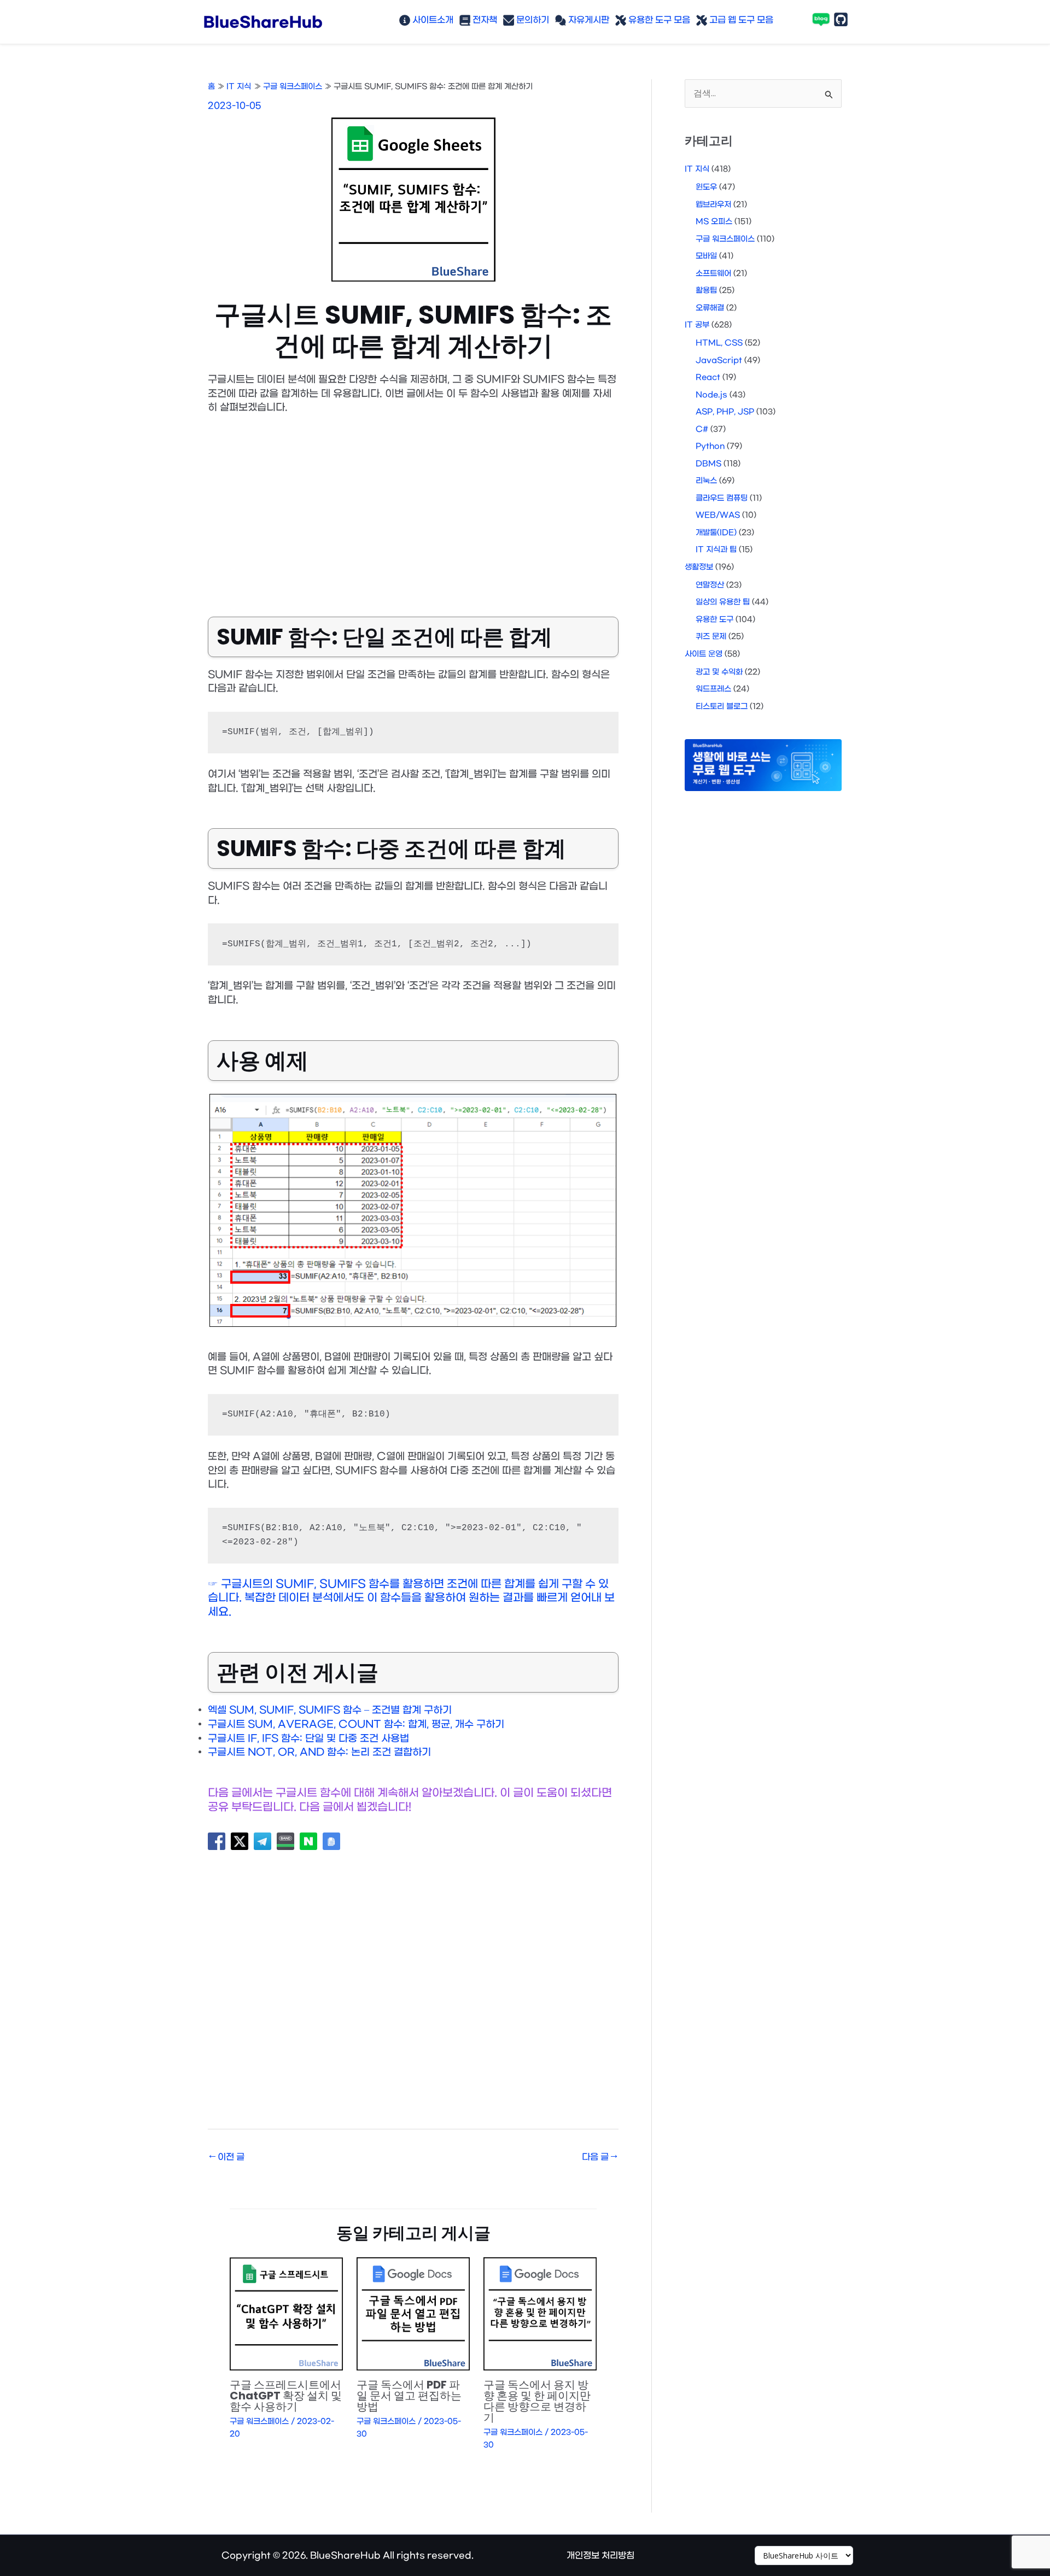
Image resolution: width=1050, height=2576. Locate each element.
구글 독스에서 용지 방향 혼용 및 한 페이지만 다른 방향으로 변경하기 (537, 2401)
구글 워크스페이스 (259, 2422)
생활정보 (699, 567)
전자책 (484, 20)
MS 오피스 (714, 222)
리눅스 (706, 481)
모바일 (706, 256)
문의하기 (532, 20)
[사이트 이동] (804, 2556)
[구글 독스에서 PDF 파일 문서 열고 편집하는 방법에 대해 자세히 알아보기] (413, 2314)
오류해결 (710, 308)
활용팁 (706, 291)
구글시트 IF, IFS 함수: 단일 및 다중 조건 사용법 (308, 1739)
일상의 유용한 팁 (723, 602)
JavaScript (719, 361)
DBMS (708, 464)
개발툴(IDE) (716, 533)
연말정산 (710, 585)
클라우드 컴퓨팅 (722, 498)
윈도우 (706, 187)
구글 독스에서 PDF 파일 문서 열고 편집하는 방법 (409, 2396)
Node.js (711, 395)
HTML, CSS (719, 343)
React (708, 377)
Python (710, 446)
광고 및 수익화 (719, 672)
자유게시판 (588, 20)
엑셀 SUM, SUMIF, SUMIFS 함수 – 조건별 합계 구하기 (330, 1710)
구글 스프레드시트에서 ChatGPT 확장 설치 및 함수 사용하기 (286, 2396)
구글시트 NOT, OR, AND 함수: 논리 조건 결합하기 (319, 1752)
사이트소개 (432, 20)
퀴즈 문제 (711, 637)
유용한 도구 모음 (658, 20)
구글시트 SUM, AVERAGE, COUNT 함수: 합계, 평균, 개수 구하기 (356, 1725)
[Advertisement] (413, 507)
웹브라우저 (713, 205)
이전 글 (227, 2157)
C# (702, 429)
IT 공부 (697, 325)
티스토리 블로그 (722, 707)
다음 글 (600, 2157)
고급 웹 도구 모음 (740, 20)
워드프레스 (713, 689)
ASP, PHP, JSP (725, 412)
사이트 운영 (704, 654)
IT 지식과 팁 (716, 550)
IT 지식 (697, 169)
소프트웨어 (713, 274)
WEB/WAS (718, 515)
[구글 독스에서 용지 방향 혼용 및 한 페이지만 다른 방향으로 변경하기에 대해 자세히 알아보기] (540, 2314)
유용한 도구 (714, 620)
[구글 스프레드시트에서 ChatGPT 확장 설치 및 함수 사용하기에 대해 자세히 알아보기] (286, 2314)
